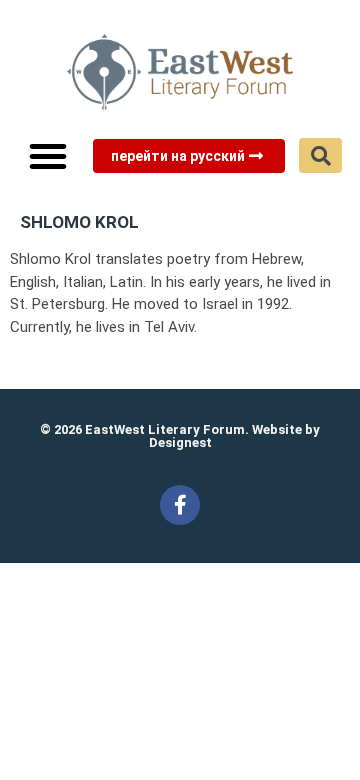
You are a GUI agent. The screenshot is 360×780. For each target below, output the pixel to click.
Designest (180, 442)
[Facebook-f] (180, 505)
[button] (48, 156)
